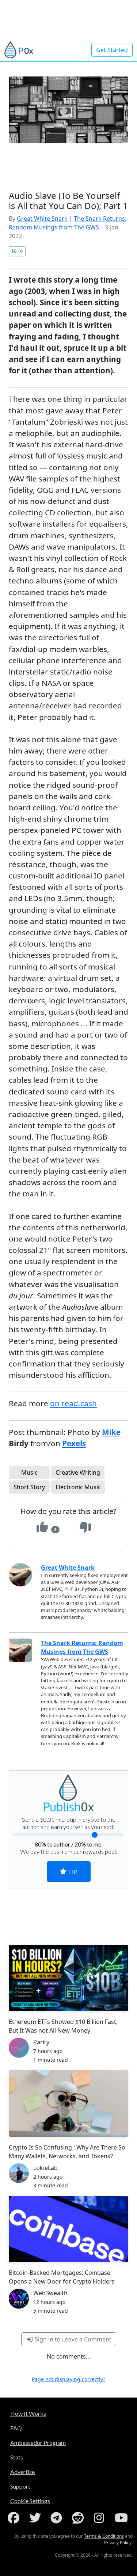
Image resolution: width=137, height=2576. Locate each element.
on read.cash (73, 1403)
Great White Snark (42, 219)
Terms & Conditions (104, 2536)
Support (20, 2486)
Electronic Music (78, 1487)
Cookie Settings (30, 2501)
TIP (72, 1871)
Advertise (22, 2472)
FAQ (16, 2428)
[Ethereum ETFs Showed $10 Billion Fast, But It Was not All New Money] (68, 1978)
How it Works (28, 2413)
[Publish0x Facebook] (15, 2518)
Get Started (112, 50)
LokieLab (45, 2168)
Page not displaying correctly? (68, 2379)
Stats (17, 2457)
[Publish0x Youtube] (122, 2518)
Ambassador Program (38, 2443)
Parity (41, 2042)
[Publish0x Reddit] (79, 2518)
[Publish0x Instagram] (100, 2518)
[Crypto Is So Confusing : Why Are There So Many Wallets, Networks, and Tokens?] (68, 2103)
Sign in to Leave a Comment (72, 2339)
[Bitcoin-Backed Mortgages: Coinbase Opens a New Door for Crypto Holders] (68, 2229)
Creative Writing (78, 1472)
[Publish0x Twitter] (37, 2518)
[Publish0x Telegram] (58, 2518)
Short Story (29, 1487)
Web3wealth (50, 2293)
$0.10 (17, 251)
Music (29, 1472)
